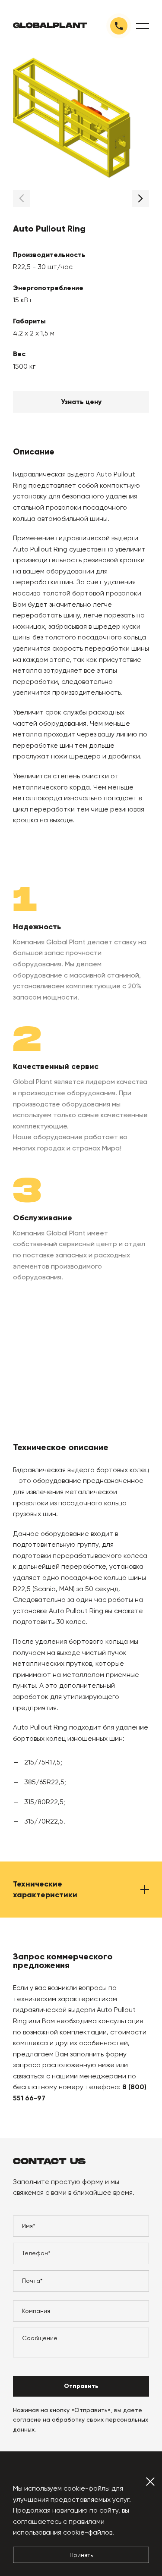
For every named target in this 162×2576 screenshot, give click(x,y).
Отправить (81, 2386)
